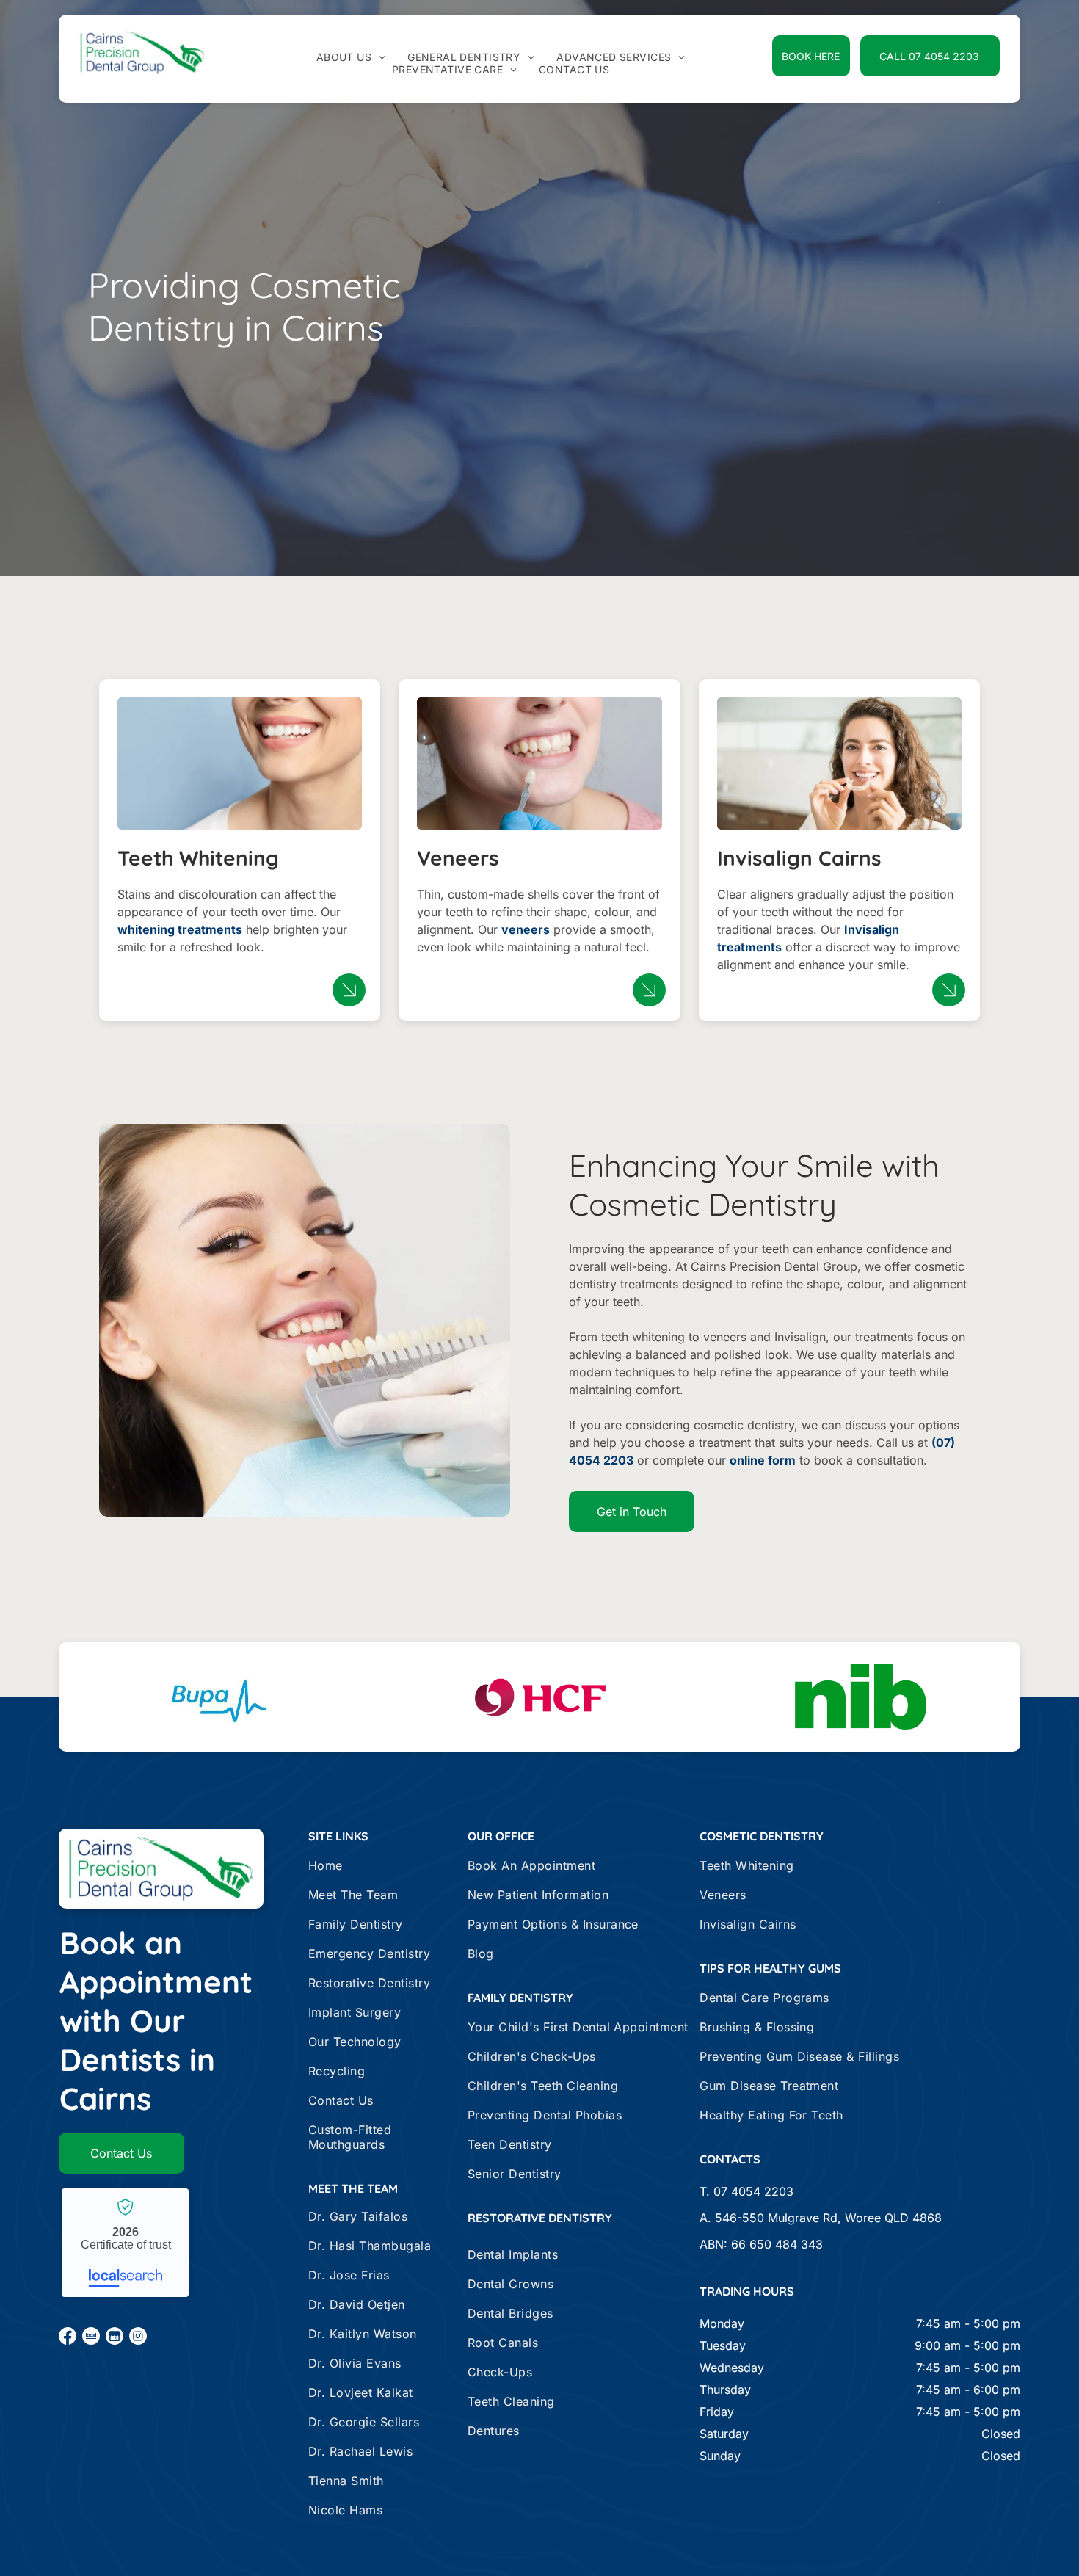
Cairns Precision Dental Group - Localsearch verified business (125, 2243)
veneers (526, 929)
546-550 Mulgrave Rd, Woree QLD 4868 (828, 2218)
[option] (219, 1697)
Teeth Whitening (198, 858)
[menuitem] (351, 57)
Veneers (458, 858)
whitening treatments (180, 929)
